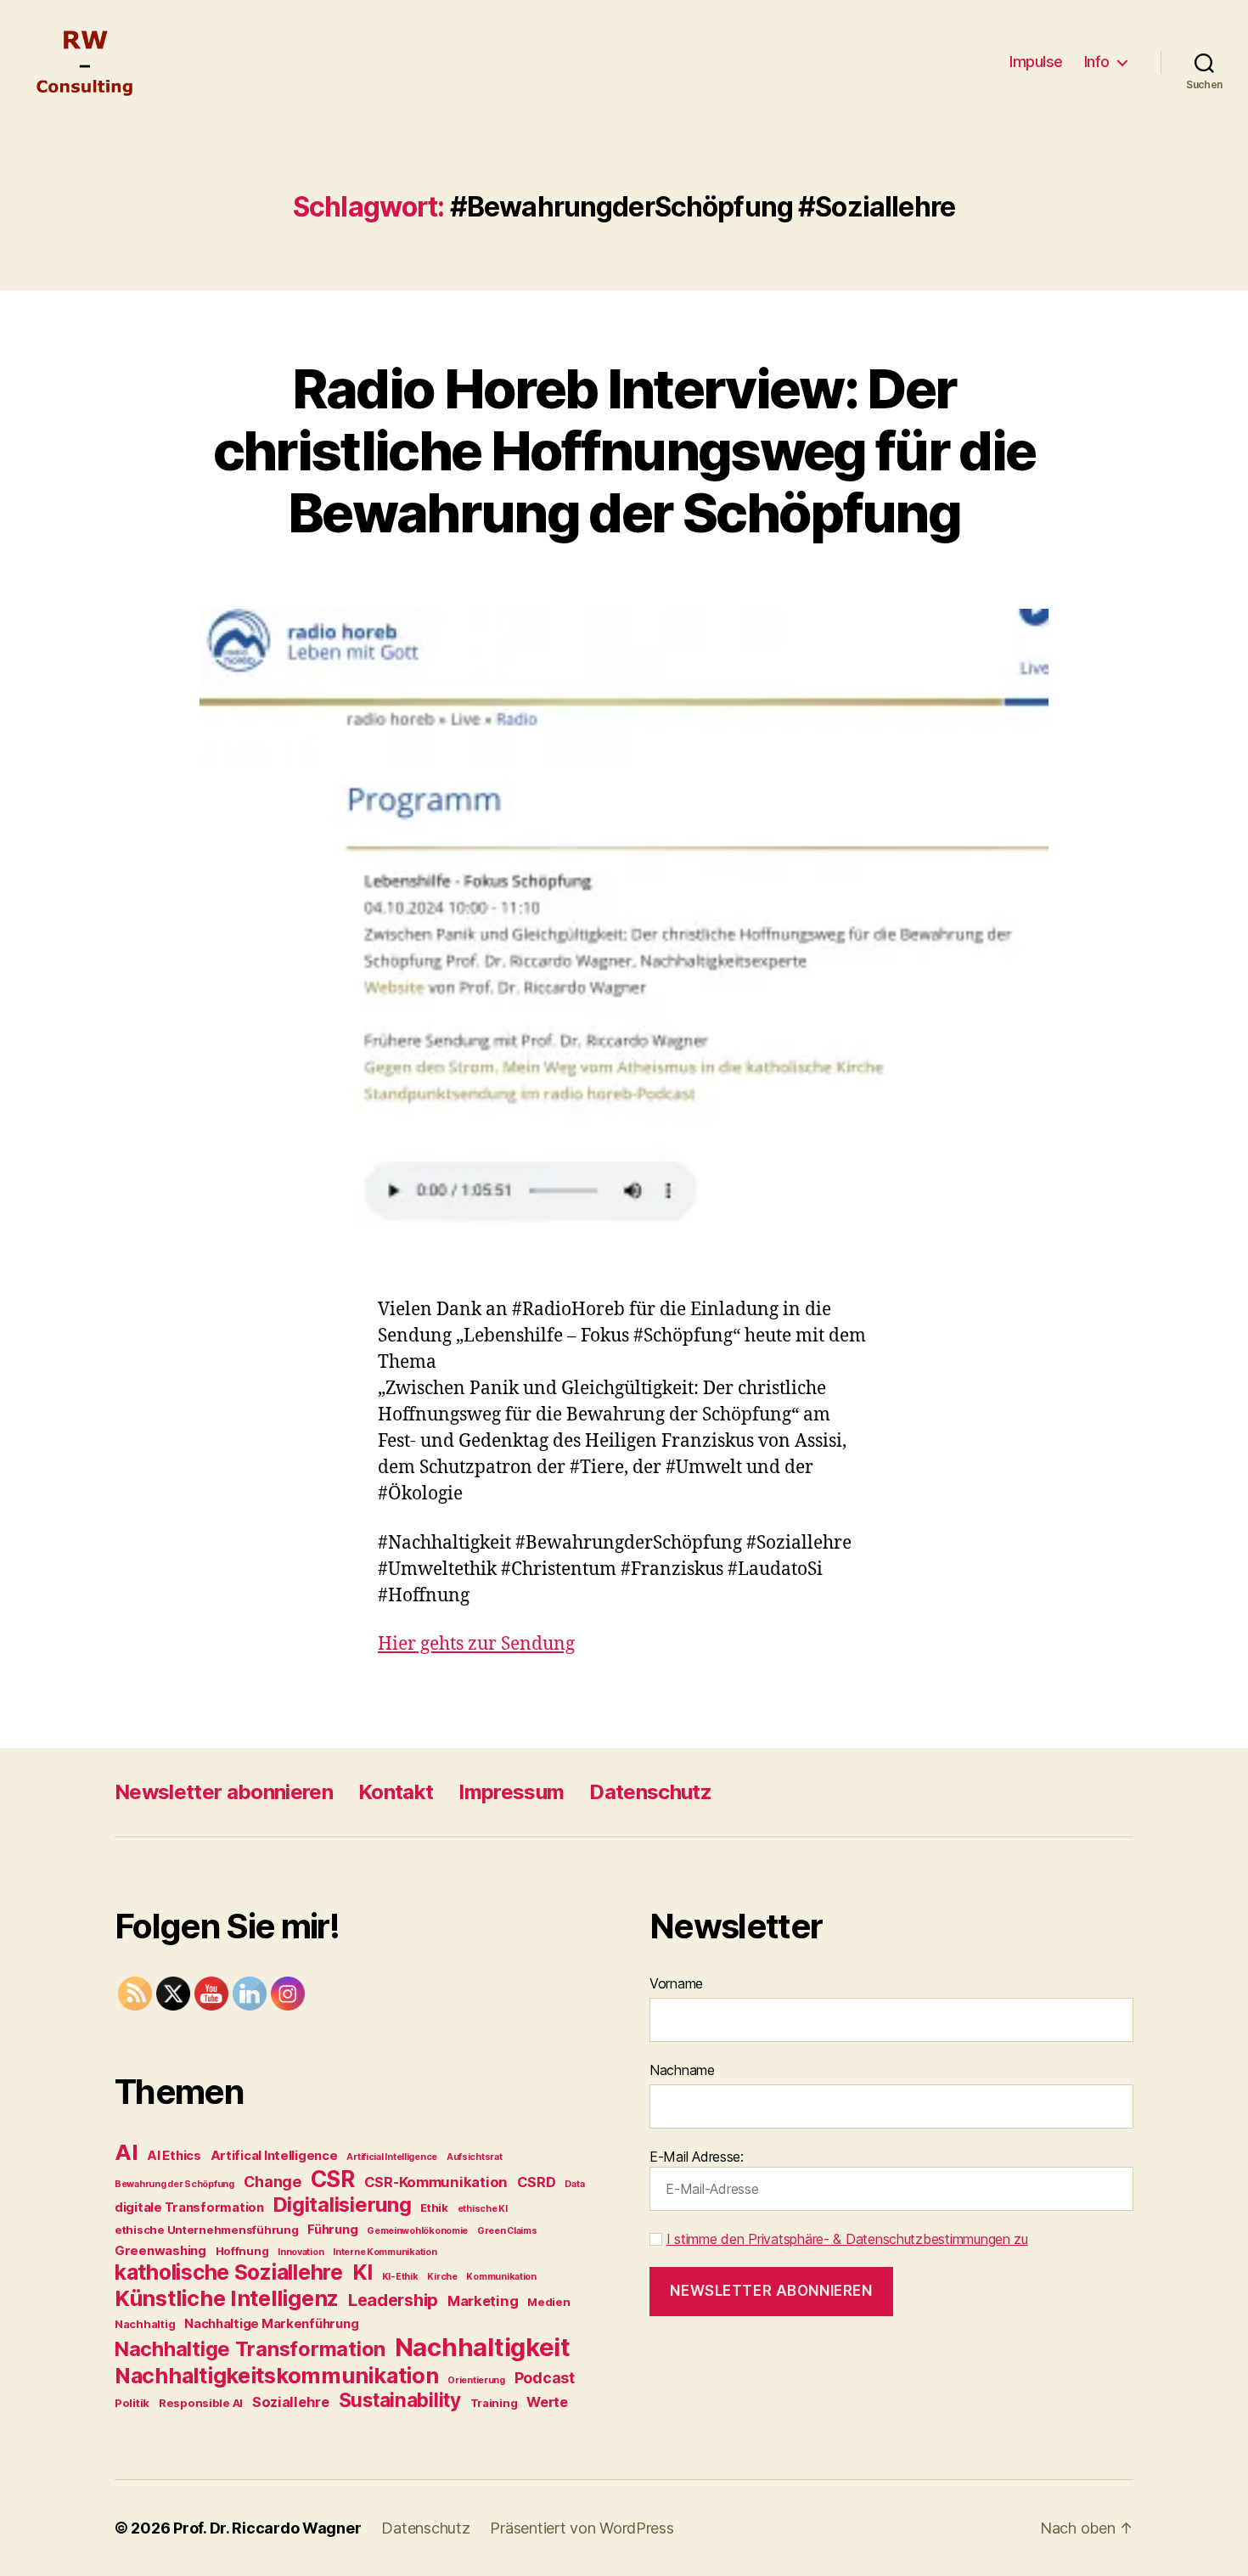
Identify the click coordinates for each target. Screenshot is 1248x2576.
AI (126, 2152)
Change (273, 2182)
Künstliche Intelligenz (227, 2298)
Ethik (434, 2208)
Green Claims (507, 2231)
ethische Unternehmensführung (206, 2230)
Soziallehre (291, 2402)
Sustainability (400, 2400)
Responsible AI (201, 2403)
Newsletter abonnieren (224, 1792)
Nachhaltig (145, 2324)
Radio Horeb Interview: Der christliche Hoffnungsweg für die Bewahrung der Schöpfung (624, 450)
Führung (332, 2229)
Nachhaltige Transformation (250, 2349)
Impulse (1036, 62)
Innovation (301, 2252)
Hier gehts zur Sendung (476, 1644)
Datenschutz (650, 1792)
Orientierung (476, 2380)
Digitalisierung (343, 2205)
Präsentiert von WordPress (582, 2528)
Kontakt (396, 1792)
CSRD (537, 2182)
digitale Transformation (189, 2207)
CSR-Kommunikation (436, 2182)
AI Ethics (174, 2155)
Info (1097, 62)
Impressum (511, 1792)
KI (363, 2272)
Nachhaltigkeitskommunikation (276, 2375)
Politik (132, 2403)
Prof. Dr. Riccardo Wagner (267, 2528)
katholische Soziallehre (229, 2272)
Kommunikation (501, 2277)
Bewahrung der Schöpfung (174, 2184)
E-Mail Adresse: (697, 2157)
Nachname (682, 2070)
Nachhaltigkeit (483, 2347)
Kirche (442, 2277)
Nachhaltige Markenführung (271, 2323)
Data (574, 2184)
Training (494, 2403)
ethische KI (483, 2209)
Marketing (483, 2301)
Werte (547, 2402)
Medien (548, 2302)
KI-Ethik (400, 2277)
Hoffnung (242, 2251)
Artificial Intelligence (392, 2157)
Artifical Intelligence (274, 2155)
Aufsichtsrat (475, 2157)
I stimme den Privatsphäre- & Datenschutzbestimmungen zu (847, 2239)
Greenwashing (160, 2250)
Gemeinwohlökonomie (417, 2231)
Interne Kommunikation (385, 2252)
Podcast (545, 2378)
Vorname (676, 1983)
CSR (333, 2179)
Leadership (393, 2300)
